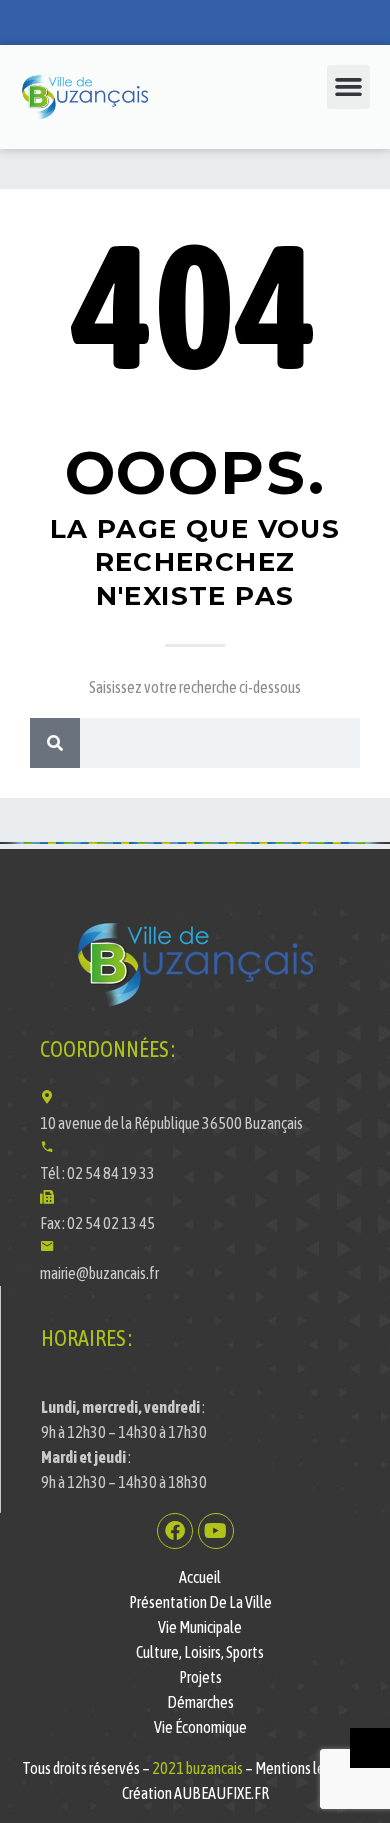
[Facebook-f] (175, 1531)
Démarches (200, 1702)
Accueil (200, 1577)
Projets (200, 1677)
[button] (349, 87)
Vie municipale (200, 1627)
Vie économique (200, 1727)
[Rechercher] (55, 743)
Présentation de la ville (200, 1602)
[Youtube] (216, 1531)
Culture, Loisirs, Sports (200, 1652)
